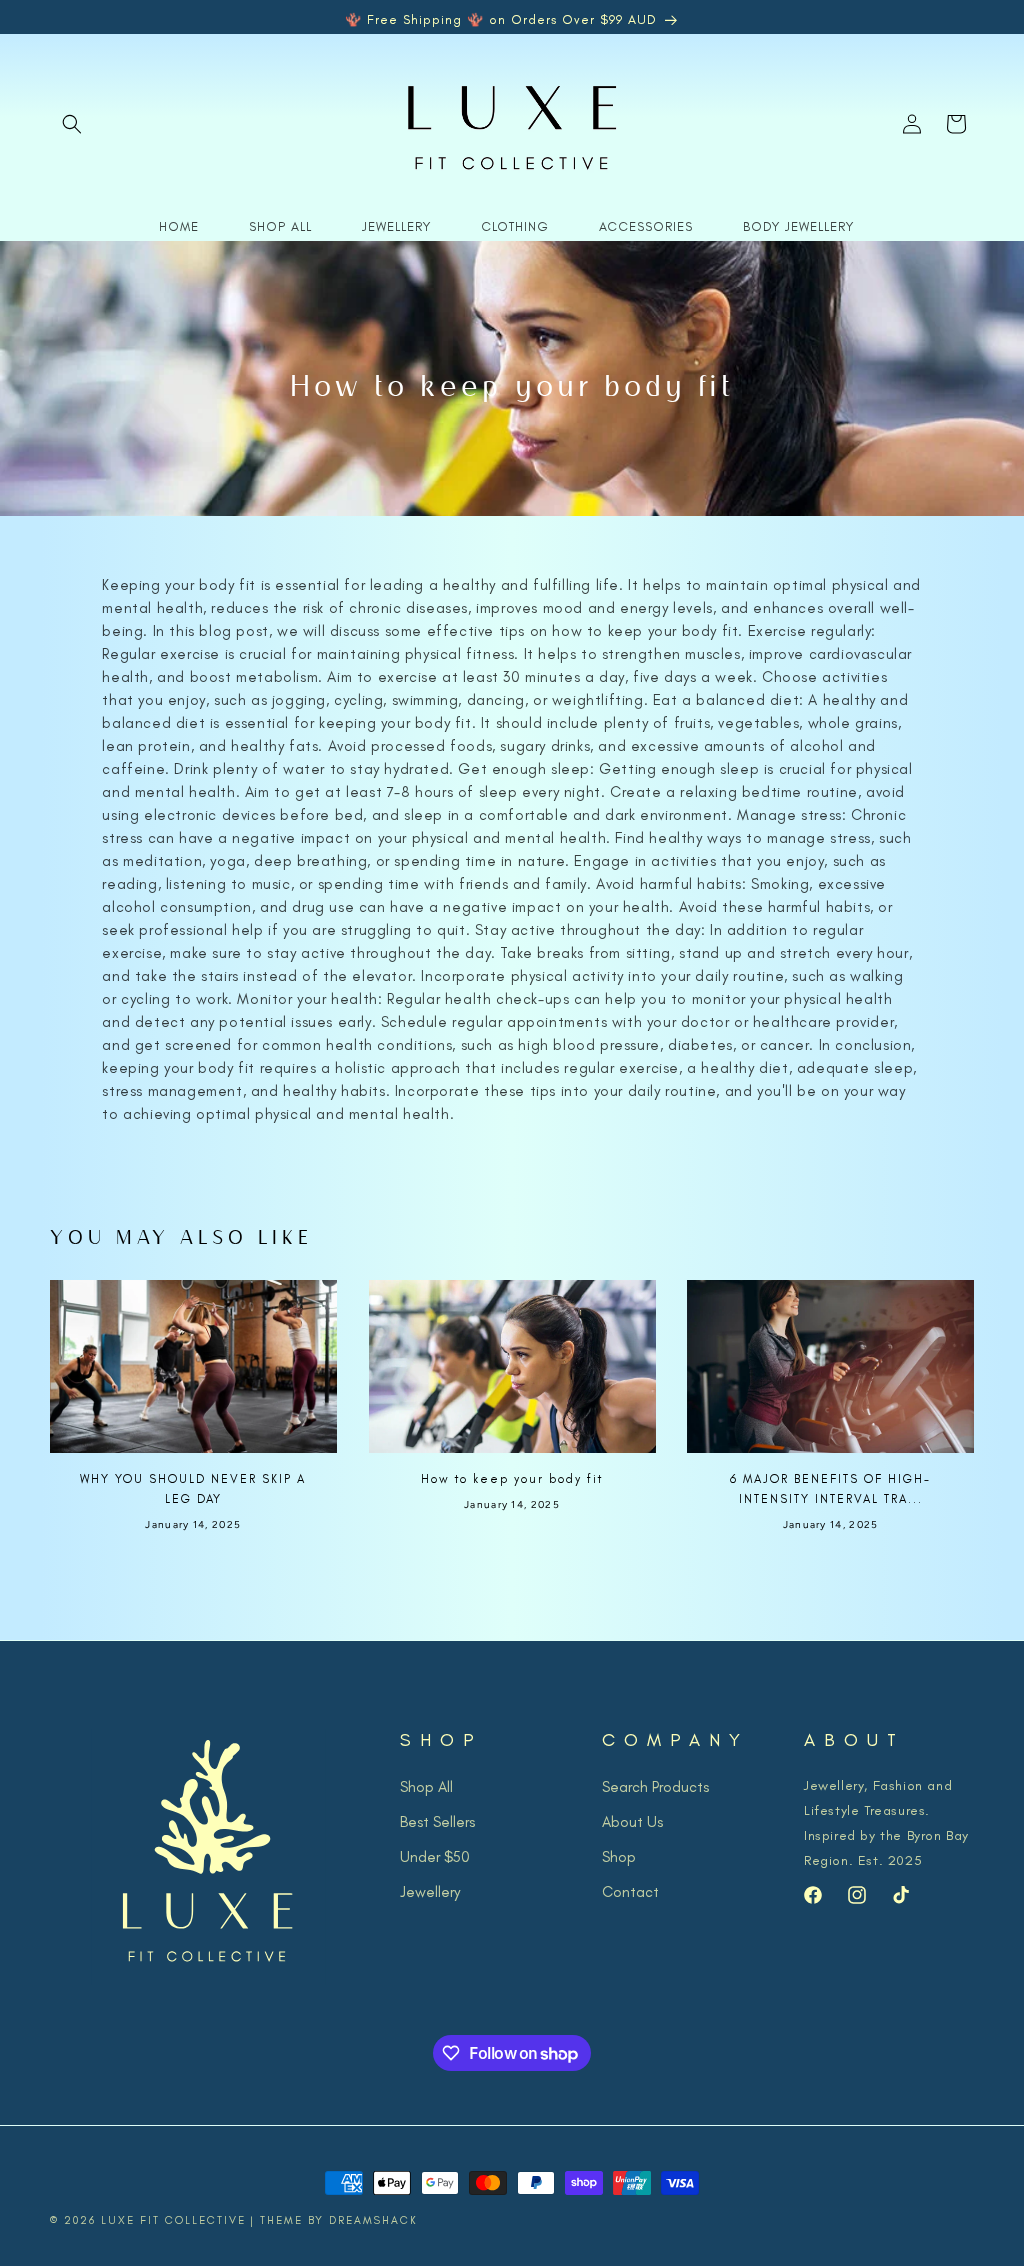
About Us (632, 1822)
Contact (630, 1892)
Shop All (426, 1787)
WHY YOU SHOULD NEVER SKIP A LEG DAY (193, 1489)
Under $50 (435, 1857)
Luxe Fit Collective (173, 2220)
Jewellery (430, 1892)
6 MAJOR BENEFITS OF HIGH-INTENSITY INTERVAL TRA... (830, 1489)
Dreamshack (373, 2220)
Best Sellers (437, 1822)
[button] (72, 124)
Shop (619, 1857)
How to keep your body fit (512, 1479)
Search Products (655, 1787)
